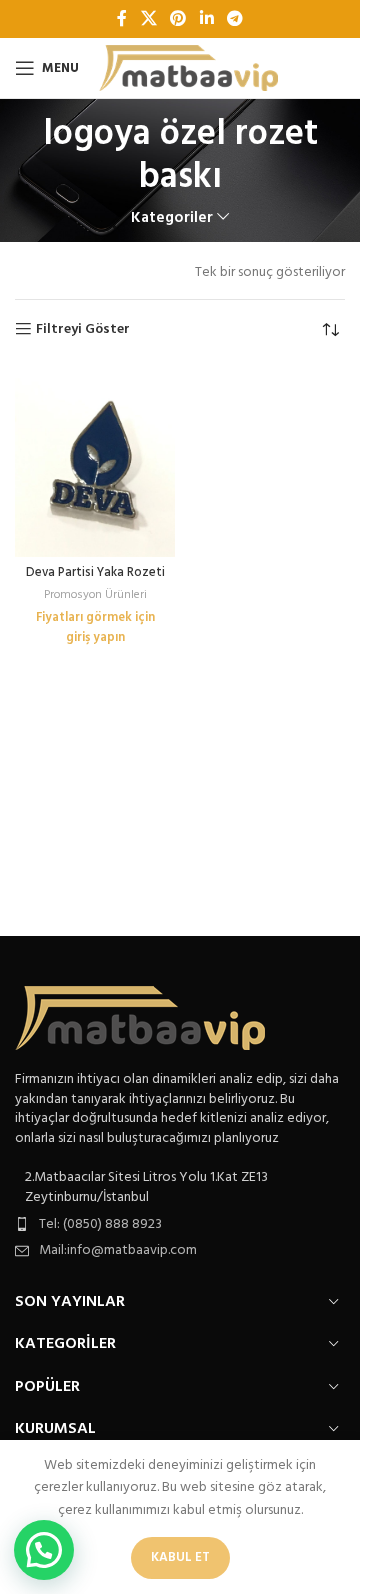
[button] (44, 1550)
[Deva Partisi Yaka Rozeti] (95, 461)
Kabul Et (180, 1557)
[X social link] (148, 19)
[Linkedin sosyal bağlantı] (206, 19)
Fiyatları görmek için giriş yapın (95, 628)
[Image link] (140, 1018)
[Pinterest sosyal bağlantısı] (178, 19)
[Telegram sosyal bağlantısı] (234, 19)
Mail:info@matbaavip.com (118, 1250)
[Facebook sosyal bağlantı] (122, 19)
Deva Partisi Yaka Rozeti (95, 573)
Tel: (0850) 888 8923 (100, 1224)
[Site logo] (188, 68)
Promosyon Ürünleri (95, 595)
